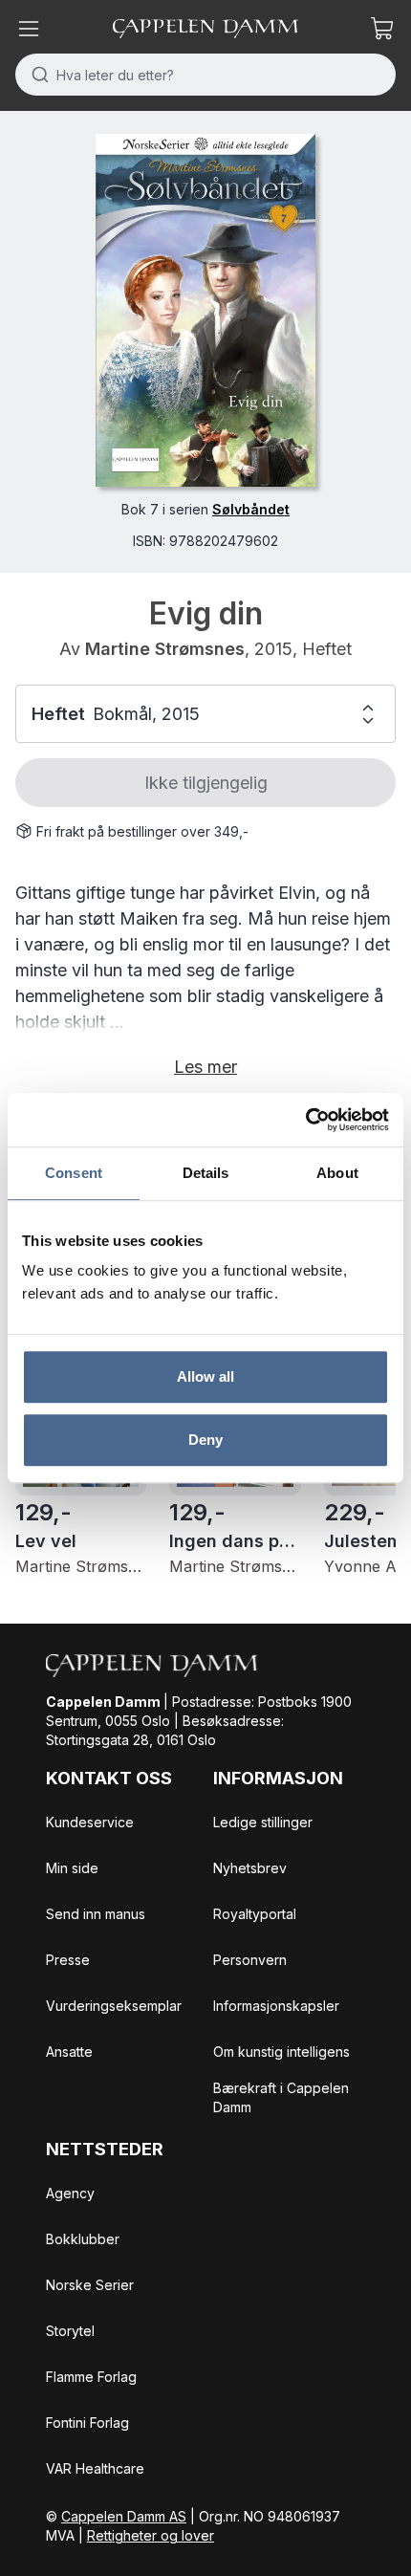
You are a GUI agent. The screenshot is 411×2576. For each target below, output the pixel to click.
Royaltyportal (255, 1914)
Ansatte (69, 2052)
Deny (205, 1440)
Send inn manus (96, 1914)
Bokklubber (83, 2239)
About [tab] (337, 1173)
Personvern (250, 1960)
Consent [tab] (74, 1173)
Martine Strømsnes (165, 649)
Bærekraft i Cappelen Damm (281, 2097)
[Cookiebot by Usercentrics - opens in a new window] (305, 1120)
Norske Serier (90, 2285)
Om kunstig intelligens (281, 2052)
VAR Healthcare (95, 2468)
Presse (68, 1960)
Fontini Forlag (87, 2423)
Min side (72, 1868)
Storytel (70, 2331)
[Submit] (36, 75)
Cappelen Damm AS (124, 2516)
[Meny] (29, 29)
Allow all (206, 1376)
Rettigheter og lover (151, 2535)
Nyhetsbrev (250, 1868)
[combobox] (205, 75)
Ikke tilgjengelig (206, 783)
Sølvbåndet (251, 509)
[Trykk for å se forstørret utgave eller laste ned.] (205, 310)
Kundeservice (90, 1822)
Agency (70, 2193)
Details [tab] (206, 1173)
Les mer (205, 1067)
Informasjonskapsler (276, 2006)
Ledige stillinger (263, 1822)
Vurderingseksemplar (114, 2006)
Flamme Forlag (91, 2377)
